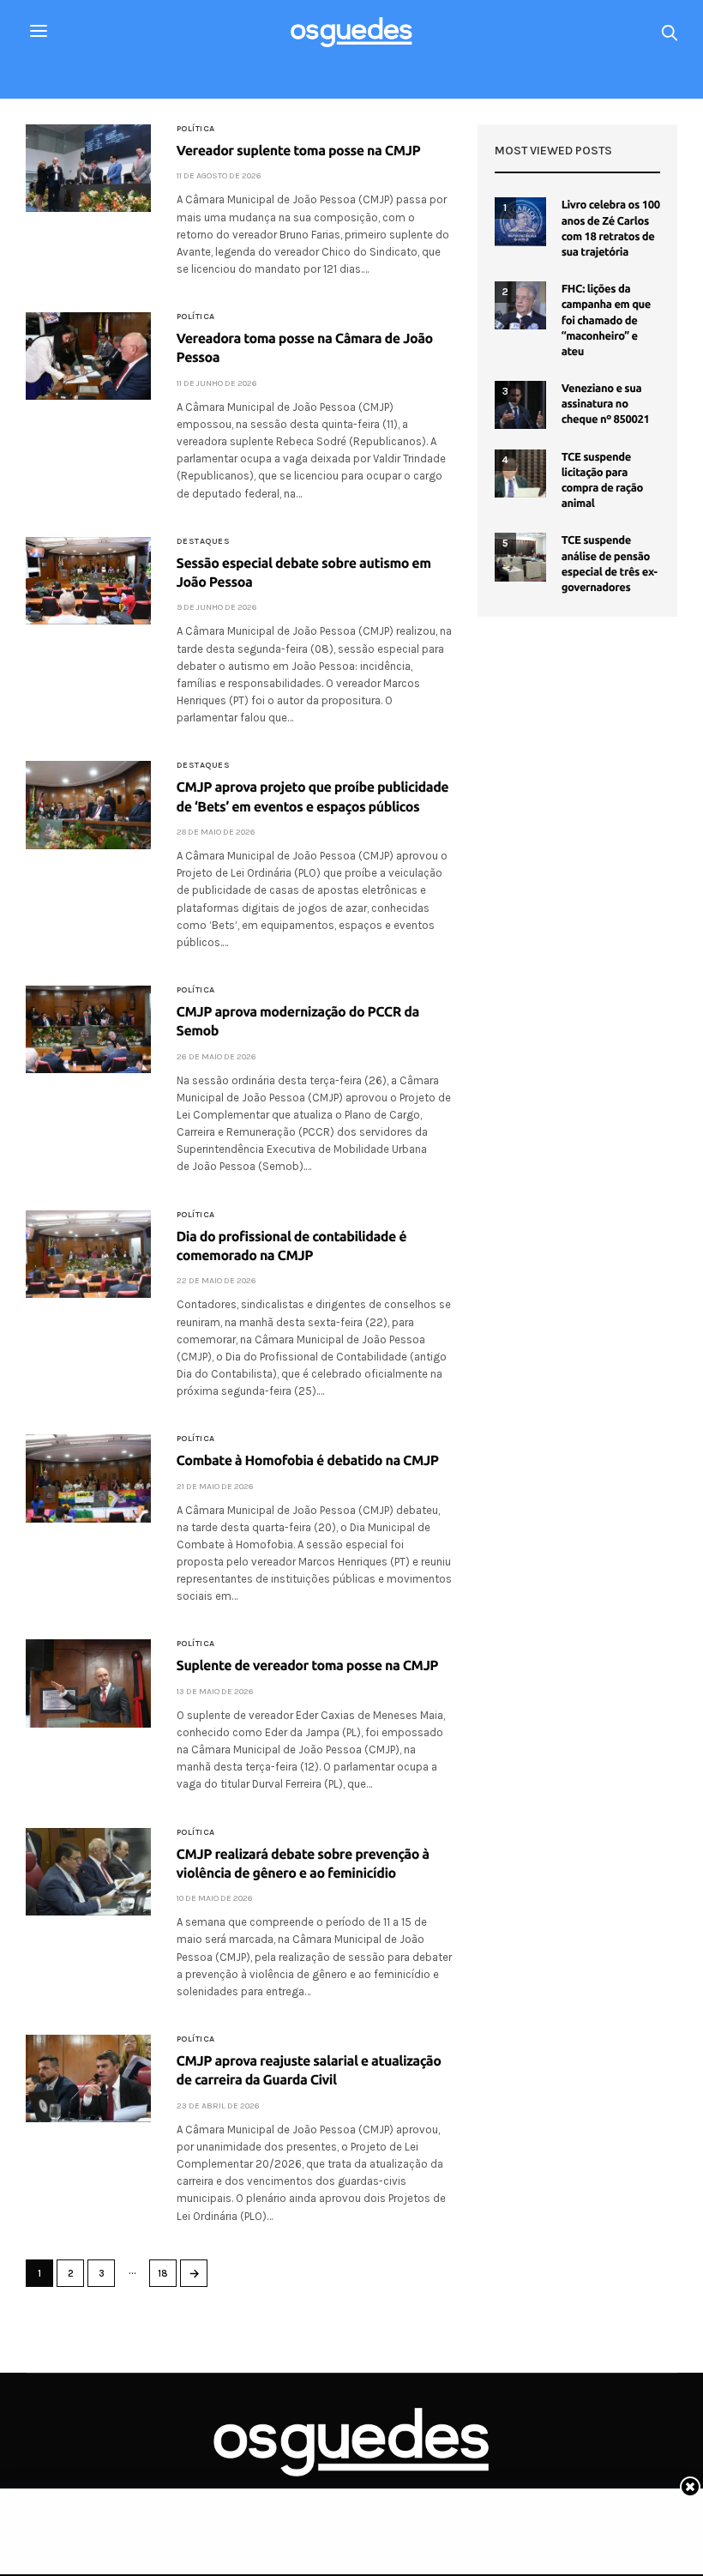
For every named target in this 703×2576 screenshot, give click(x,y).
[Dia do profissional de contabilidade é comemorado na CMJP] (88, 1254)
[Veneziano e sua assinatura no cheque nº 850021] (520, 405)
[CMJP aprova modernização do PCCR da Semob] (88, 1029)
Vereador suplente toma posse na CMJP (299, 151)
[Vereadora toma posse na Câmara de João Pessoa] (88, 356)
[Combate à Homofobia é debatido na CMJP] (88, 1478)
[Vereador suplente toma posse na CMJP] (88, 168)
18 (163, 2274)
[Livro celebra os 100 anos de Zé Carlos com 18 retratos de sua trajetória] (520, 221)
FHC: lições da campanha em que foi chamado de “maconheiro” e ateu (606, 320)
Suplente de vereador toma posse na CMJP (308, 1666)
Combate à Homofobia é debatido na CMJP (308, 1461)
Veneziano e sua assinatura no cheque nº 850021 (606, 404)
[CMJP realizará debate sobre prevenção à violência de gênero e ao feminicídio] (88, 1872)
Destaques (204, 541)
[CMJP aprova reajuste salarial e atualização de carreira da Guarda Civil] (88, 2078)
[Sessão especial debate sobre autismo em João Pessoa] (88, 581)
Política (196, 129)
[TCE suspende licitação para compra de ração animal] (520, 474)
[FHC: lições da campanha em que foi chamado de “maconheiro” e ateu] (520, 305)
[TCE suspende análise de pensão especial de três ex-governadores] (520, 557)
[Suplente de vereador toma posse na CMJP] (88, 1683)
